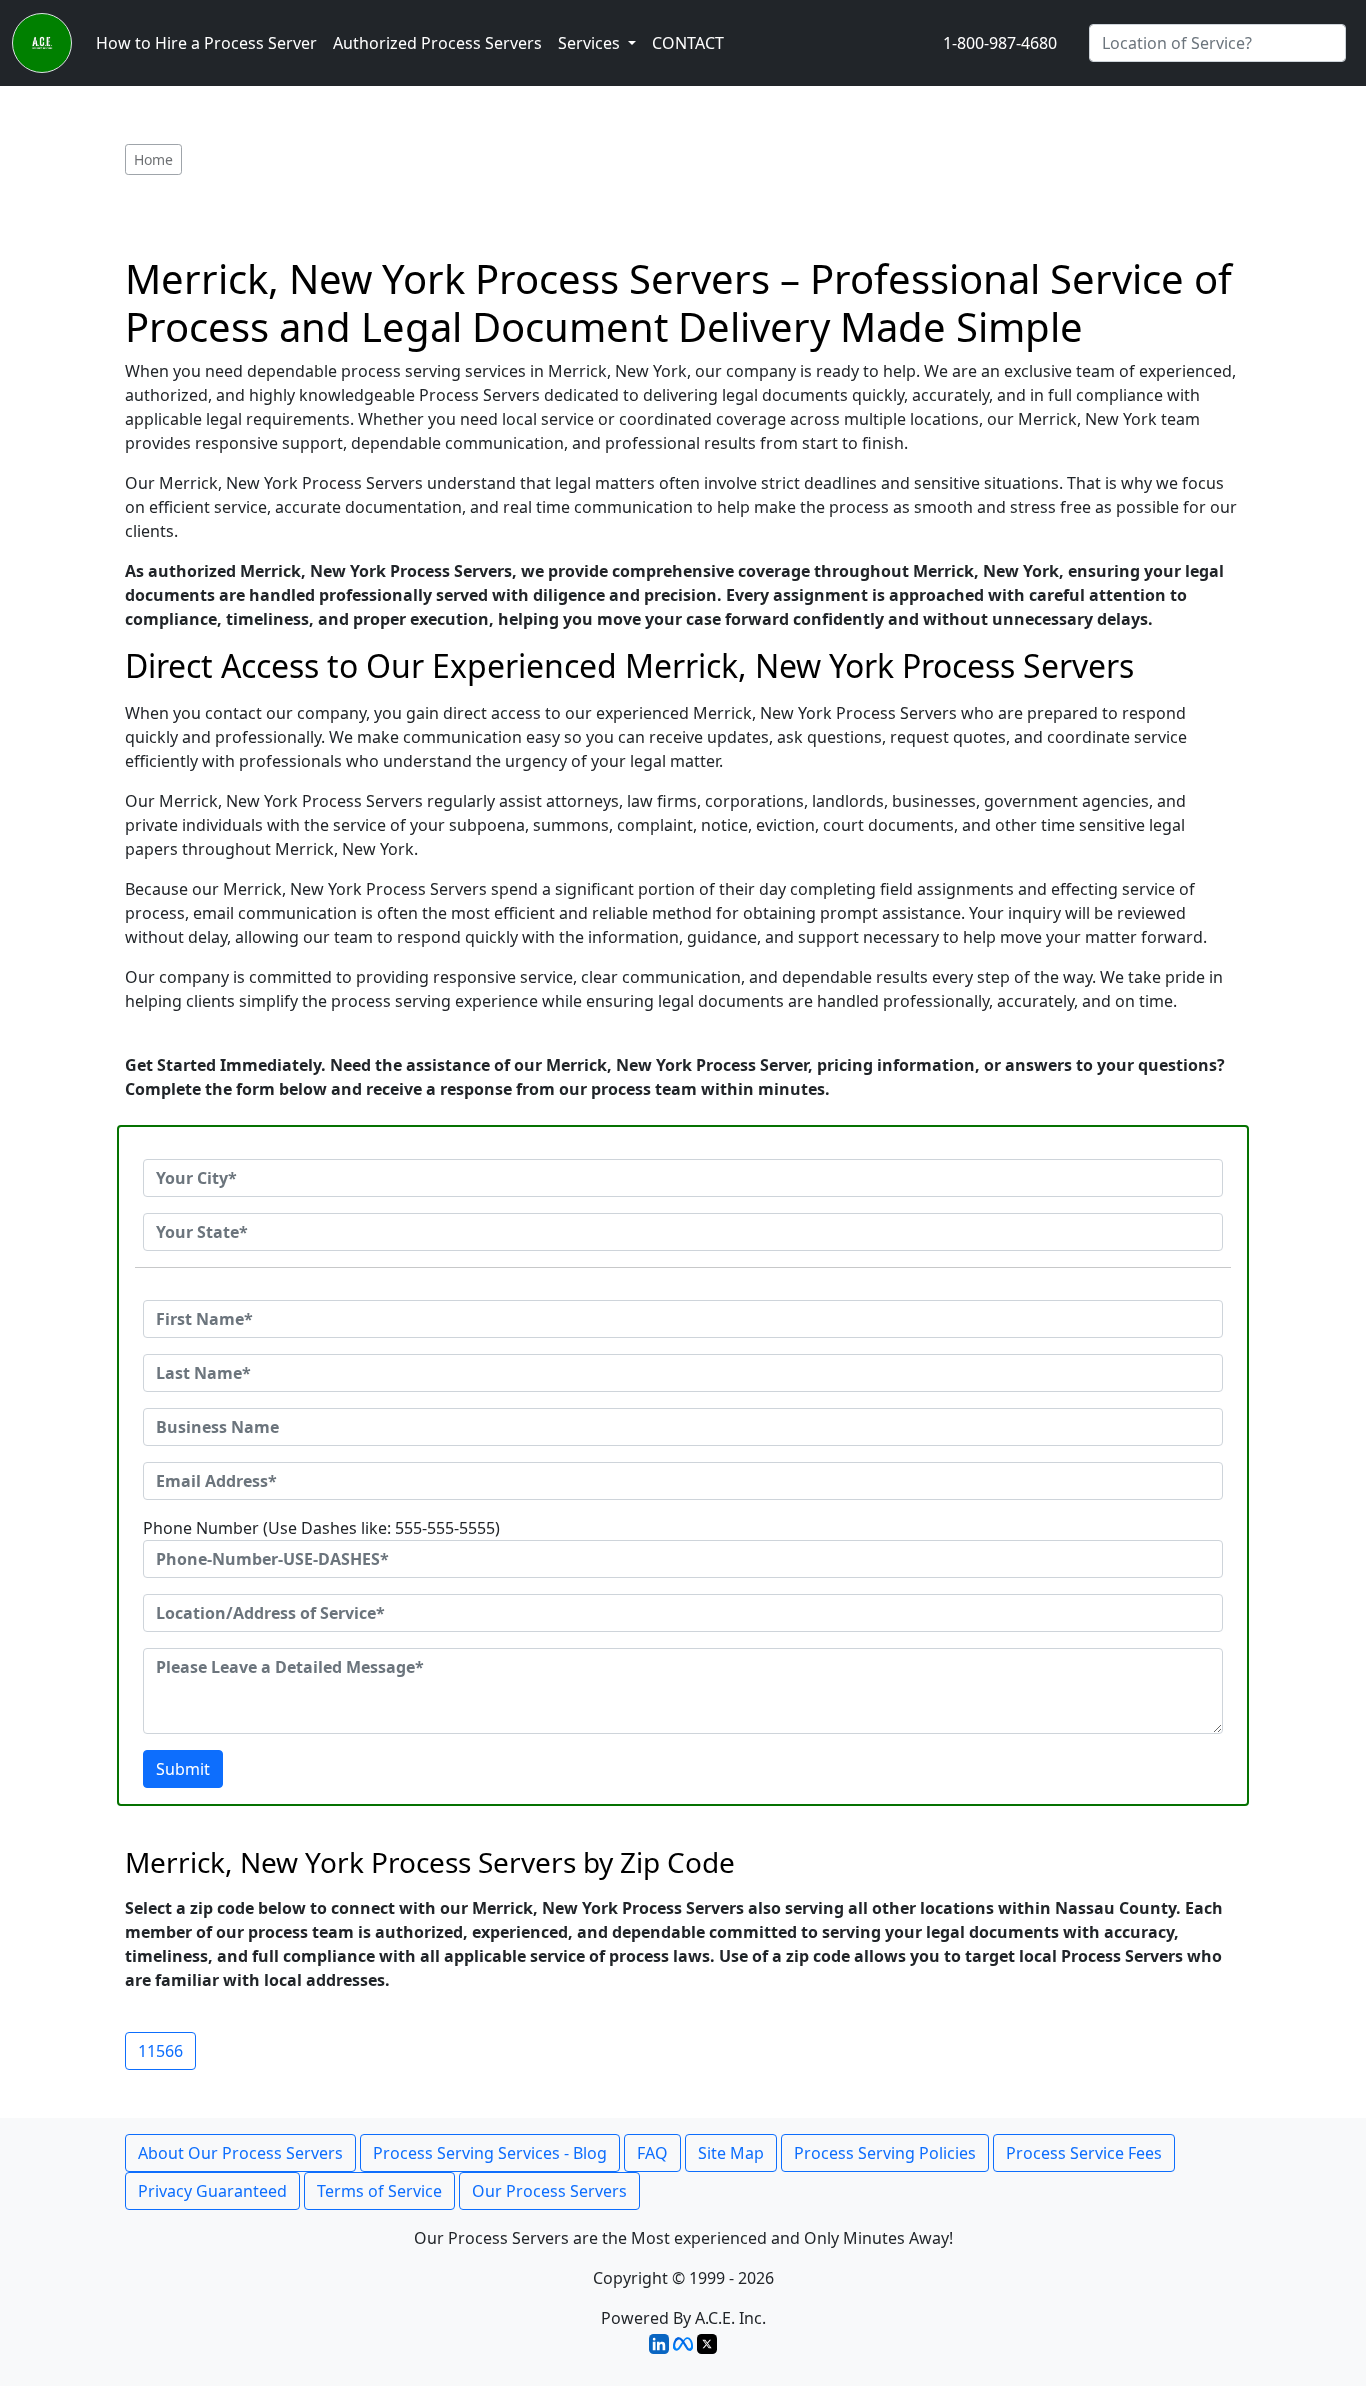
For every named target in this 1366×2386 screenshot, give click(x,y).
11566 (160, 2051)
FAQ (652, 2153)
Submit (183, 1769)
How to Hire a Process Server (206, 43)
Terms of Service (379, 2191)
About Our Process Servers (240, 2153)
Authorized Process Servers (437, 43)
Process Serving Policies (885, 2153)
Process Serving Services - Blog (490, 2153)
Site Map (731, 2153)
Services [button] (591, 43)
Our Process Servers (549, 2191)
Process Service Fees (1084, 2153)
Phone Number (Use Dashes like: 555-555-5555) (321, 1528)
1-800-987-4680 (1000, 43)
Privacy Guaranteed (212, 2191)
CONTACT (688, 43)
